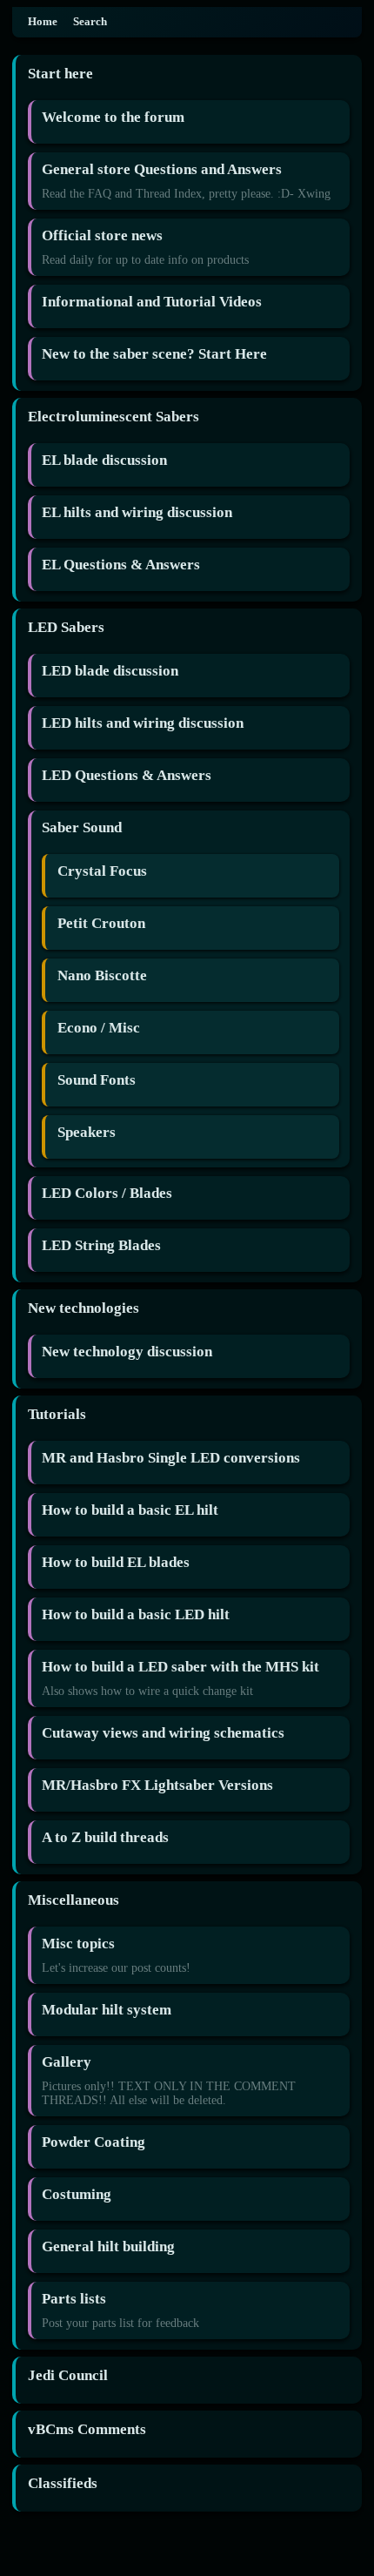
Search (90, 22)
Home (43, 22)
